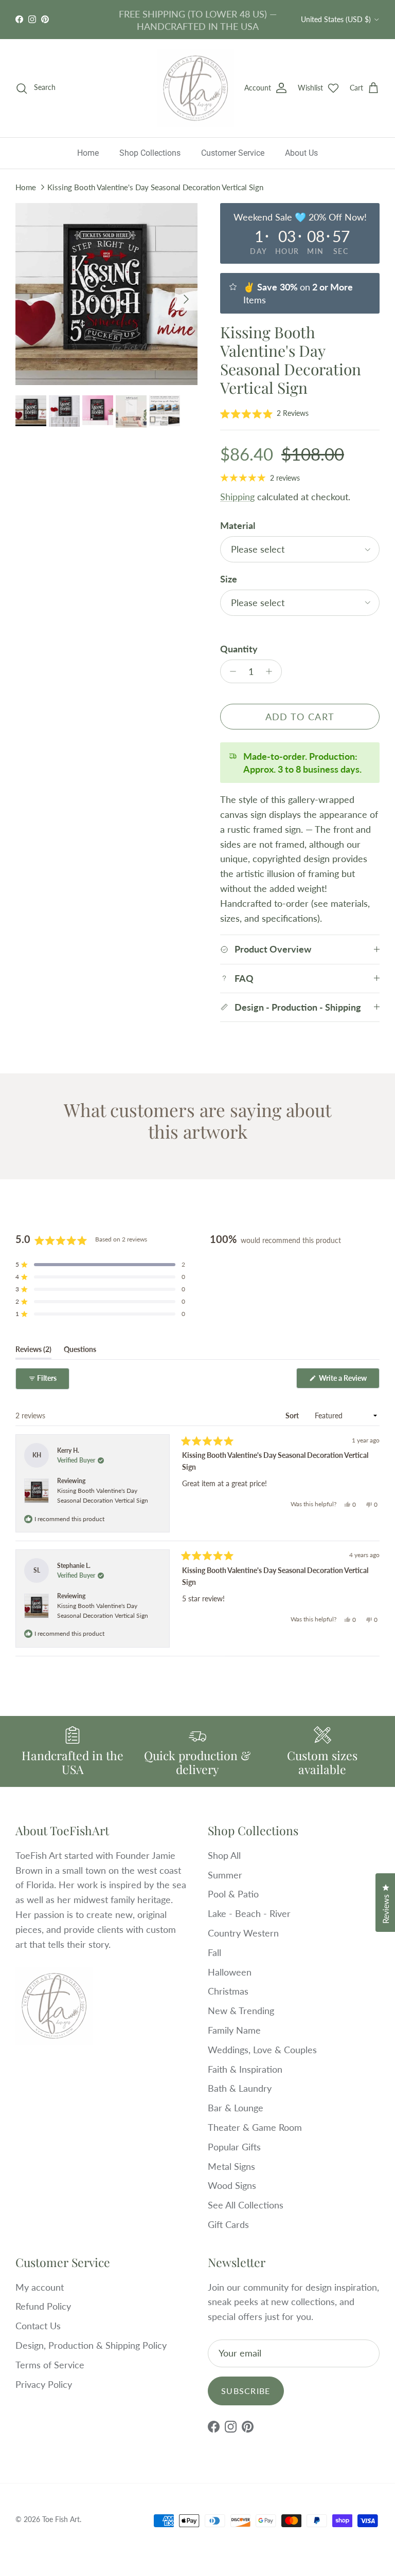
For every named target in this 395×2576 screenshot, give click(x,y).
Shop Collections (150, 153)
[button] (264, 413)
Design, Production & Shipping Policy (91, 2345)
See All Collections (246, 2205)
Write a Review (348, 1381)
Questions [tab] (80, 1351)
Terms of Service (50, 2365)
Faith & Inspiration (245, 2069)
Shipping (237, 497)
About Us (301, 153)
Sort (293, 1415)
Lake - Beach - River (249, 1913)
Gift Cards (228, 2224)
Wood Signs (232, 2185)
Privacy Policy (44, 2384)
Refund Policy (43, 2306)
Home (88, 153)
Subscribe (246, 2391)
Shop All (224, 1855)
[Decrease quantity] (230, 671)
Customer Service (233, 153)
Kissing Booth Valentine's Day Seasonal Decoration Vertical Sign (155, 187)
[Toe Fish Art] (195, 88)
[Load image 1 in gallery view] (106, 294)
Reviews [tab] (33, 1351)
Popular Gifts (234, 2147)
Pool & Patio (233, 1894)
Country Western (243, 1933)
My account (40, 2287)
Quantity (239, 649)
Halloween (230, 1972)
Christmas (228, 1991)
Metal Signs (231, 2166)
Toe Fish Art (61, 2519)
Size (229, 579)
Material (238, 525)
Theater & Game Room (255, 2127)
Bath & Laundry (240, 2088)
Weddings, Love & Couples (262, 2050)
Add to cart (300, 717)
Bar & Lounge (236, 2108)
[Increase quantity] (272, 671)
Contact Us (38, 2326)
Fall (214, 1952)
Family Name (234, 2030)
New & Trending (241, 2011)
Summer (225, 1875)
